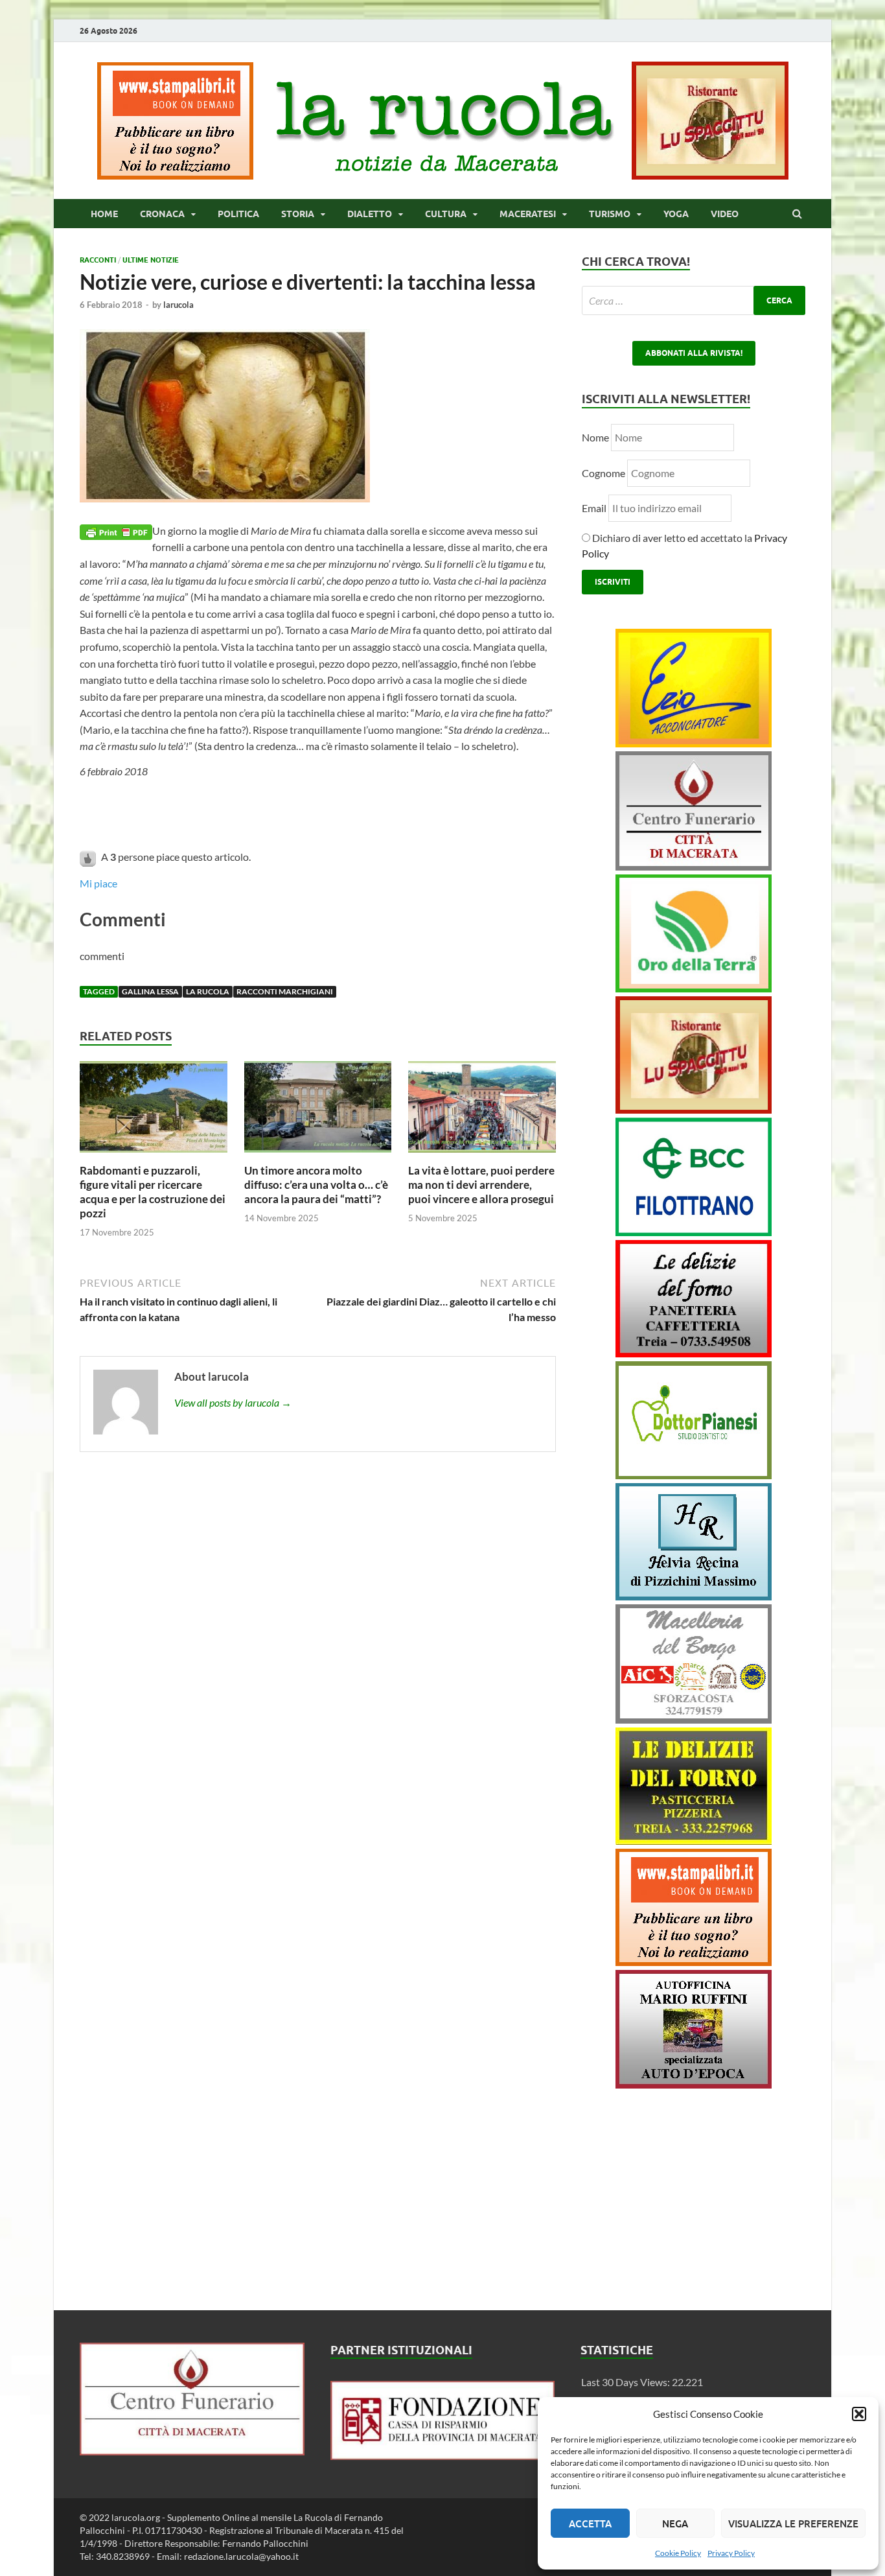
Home (104, 214)
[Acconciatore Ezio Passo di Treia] (694, 743)
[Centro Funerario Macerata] (192, 2451)
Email (595, 508)
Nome (595, 437)
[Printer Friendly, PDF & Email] (116, 531)
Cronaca (162, 214)
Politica (238, 214)
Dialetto (370, 214)
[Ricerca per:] (694, 300)
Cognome (603, 473)
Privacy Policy (731, 2553)
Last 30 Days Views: (626, 2382)
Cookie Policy (678, 2553)
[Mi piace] (89, 857)
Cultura (446, 214)
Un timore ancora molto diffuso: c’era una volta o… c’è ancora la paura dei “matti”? (316, 1185)
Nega (675, 2523)
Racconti (98, 260)
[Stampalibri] (176, 175)
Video (725, 214)
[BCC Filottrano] (694, 1232)
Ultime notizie (151, 260)
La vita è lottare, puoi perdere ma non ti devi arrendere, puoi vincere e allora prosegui (481, 1185)
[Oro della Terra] (694, 988)
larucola (178, 305)
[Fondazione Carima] (443, 2456)
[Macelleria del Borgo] (694, 1719)
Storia (298, 214)
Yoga (676, 214)
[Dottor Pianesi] (694, 1475)
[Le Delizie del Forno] (694, 1353)
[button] (859, 2414)
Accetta (590, 2523)
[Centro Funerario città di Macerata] (694, 866)
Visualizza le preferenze (793, 2523)
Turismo (610, 214)
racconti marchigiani (285, 991)
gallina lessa (150, 991)
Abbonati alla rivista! (694, 353)
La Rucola (208, 991)
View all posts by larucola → (233, 1402)
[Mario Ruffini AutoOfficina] (694, 2084)
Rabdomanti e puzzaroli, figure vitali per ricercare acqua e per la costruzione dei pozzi (153, 1192)
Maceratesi (528, 214)
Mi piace (98, 883)
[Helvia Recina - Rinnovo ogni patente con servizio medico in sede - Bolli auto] (694, 1596)
